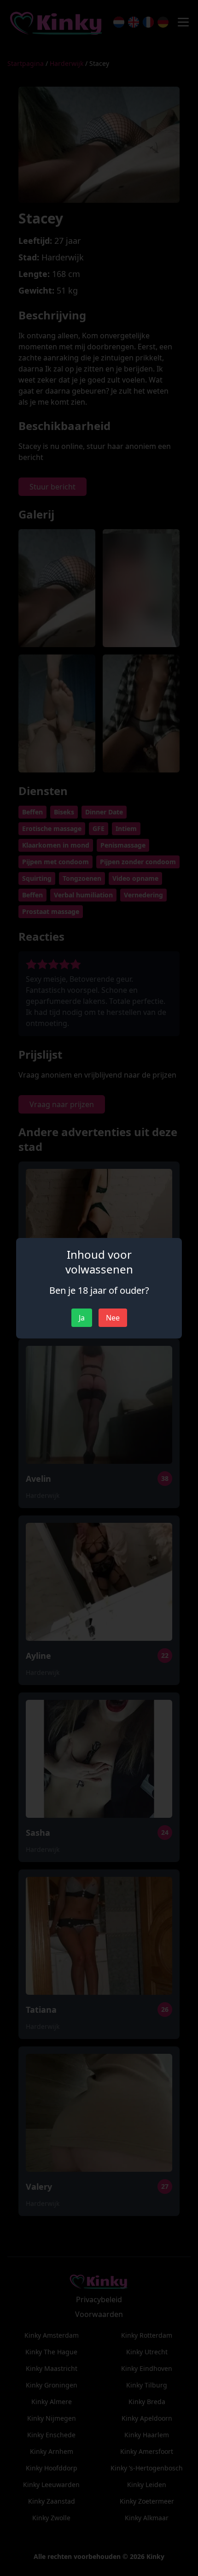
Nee (113, 1318)
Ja (82, 1318)
